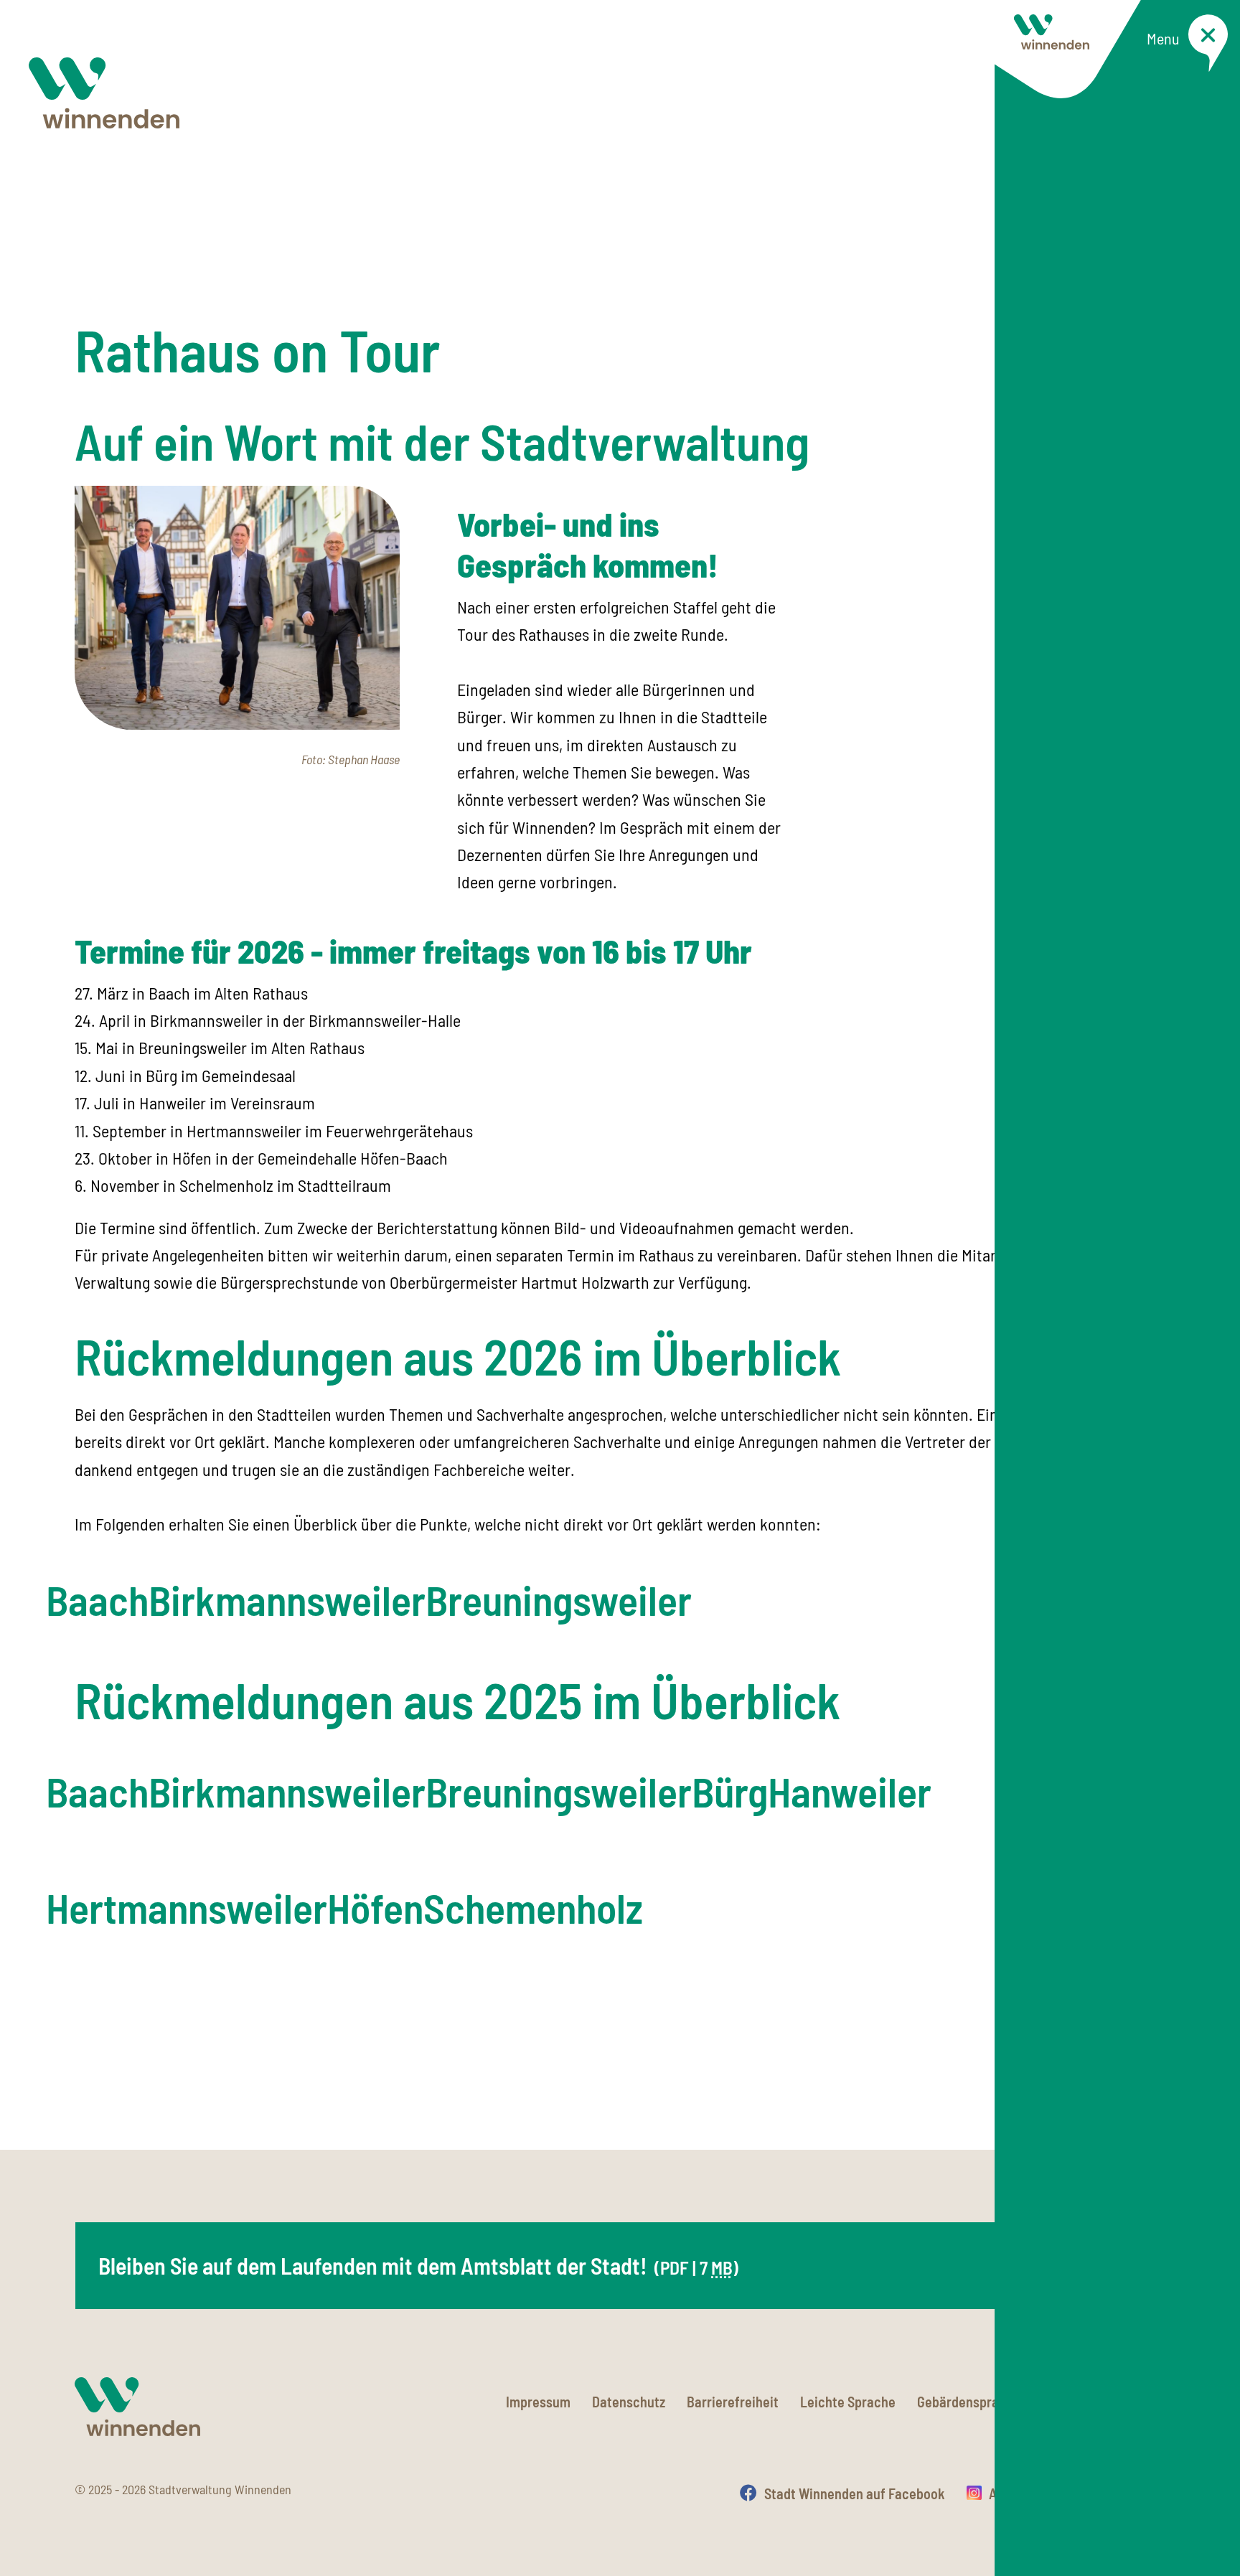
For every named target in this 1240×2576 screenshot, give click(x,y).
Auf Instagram (1030, 2493)
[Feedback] (1151, 2074)
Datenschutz (629, 2402)
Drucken (1141, 2493)
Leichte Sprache (848, 2402)
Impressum (538, 2402)
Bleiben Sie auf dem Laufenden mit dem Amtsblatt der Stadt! (418, 2265)
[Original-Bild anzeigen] (237, 605)
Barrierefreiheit (733, 2402)
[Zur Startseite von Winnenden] (104, 93)
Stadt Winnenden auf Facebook (855, 2493)
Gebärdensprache (969, 2402)
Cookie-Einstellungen (1104, 2402)
